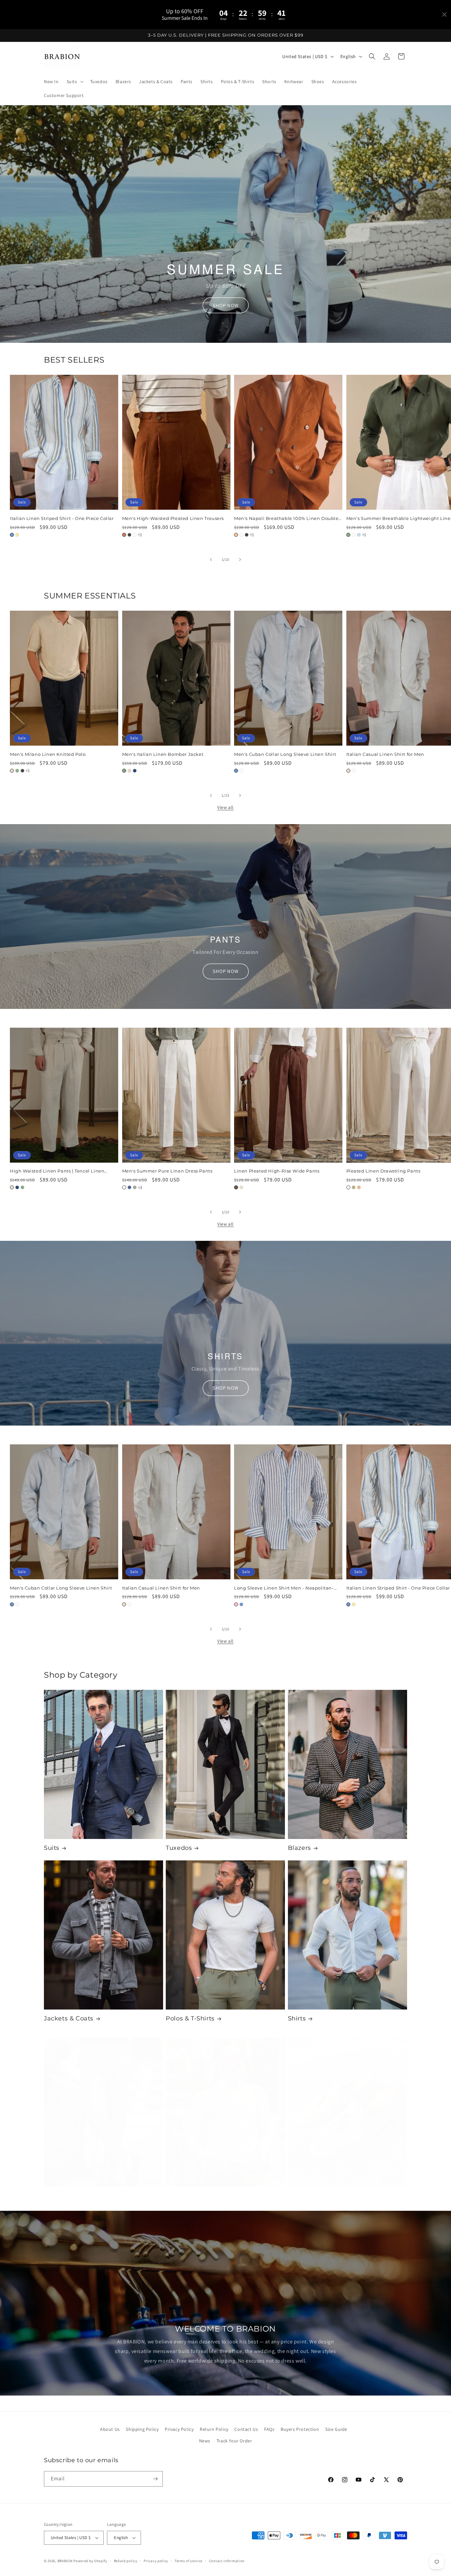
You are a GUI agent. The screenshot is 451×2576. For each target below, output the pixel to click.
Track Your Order (234, 2441)
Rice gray (135, 1187)
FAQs (269, 2429)
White (135, 535)
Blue (12, 535)
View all (225, 807)
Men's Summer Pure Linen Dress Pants (167, 1171)
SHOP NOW (226, 305)
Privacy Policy (179, 2429)
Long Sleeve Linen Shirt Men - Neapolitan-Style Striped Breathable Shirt (284, 1588)
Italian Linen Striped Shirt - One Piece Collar (62, 518)
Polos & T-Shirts (190, 2018)
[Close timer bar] (444, 15)
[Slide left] (211, 560)
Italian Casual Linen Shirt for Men (161, 1588)
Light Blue (359, 535)
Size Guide (336, 2429)
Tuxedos (179, 1848)
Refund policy (126, 2561)
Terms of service (189, 2561)
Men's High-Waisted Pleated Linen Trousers (173, 518)
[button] (74, 81)
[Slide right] (240, 560)
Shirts (297, 2018)
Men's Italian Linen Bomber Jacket (163, 754)
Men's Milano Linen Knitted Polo (48, 754)
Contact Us (246, 2429)
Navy (135, 771)
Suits (52, 1848)
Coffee (236, 1187)
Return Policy (214, 2429)
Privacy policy (156, 2561)
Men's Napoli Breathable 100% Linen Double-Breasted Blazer (287, 518)
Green (348, 535)
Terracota (124, 535)
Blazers (299, 1848)
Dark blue (129, 1187)
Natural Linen (348, 771)
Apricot (359, 1187)
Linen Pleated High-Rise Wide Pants (277, 1171)
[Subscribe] (155, 2479)
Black (129, 535)
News (205, 2441)
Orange (236, 535)
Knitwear (180, 2196)
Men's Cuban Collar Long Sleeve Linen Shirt (285, 754)
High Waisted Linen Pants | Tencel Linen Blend (57, 1171)
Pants (53, 2196)
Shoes (297, 2196)
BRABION (65, 2561)
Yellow (17, 535)
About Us (110, 2429)
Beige (12, 771)
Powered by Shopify (90, 2561)
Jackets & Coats (69, 2018)
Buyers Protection (300, 2429)
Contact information (227, 2561)
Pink (236, 1604)
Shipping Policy (142, 2429)
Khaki (354, 1187)
